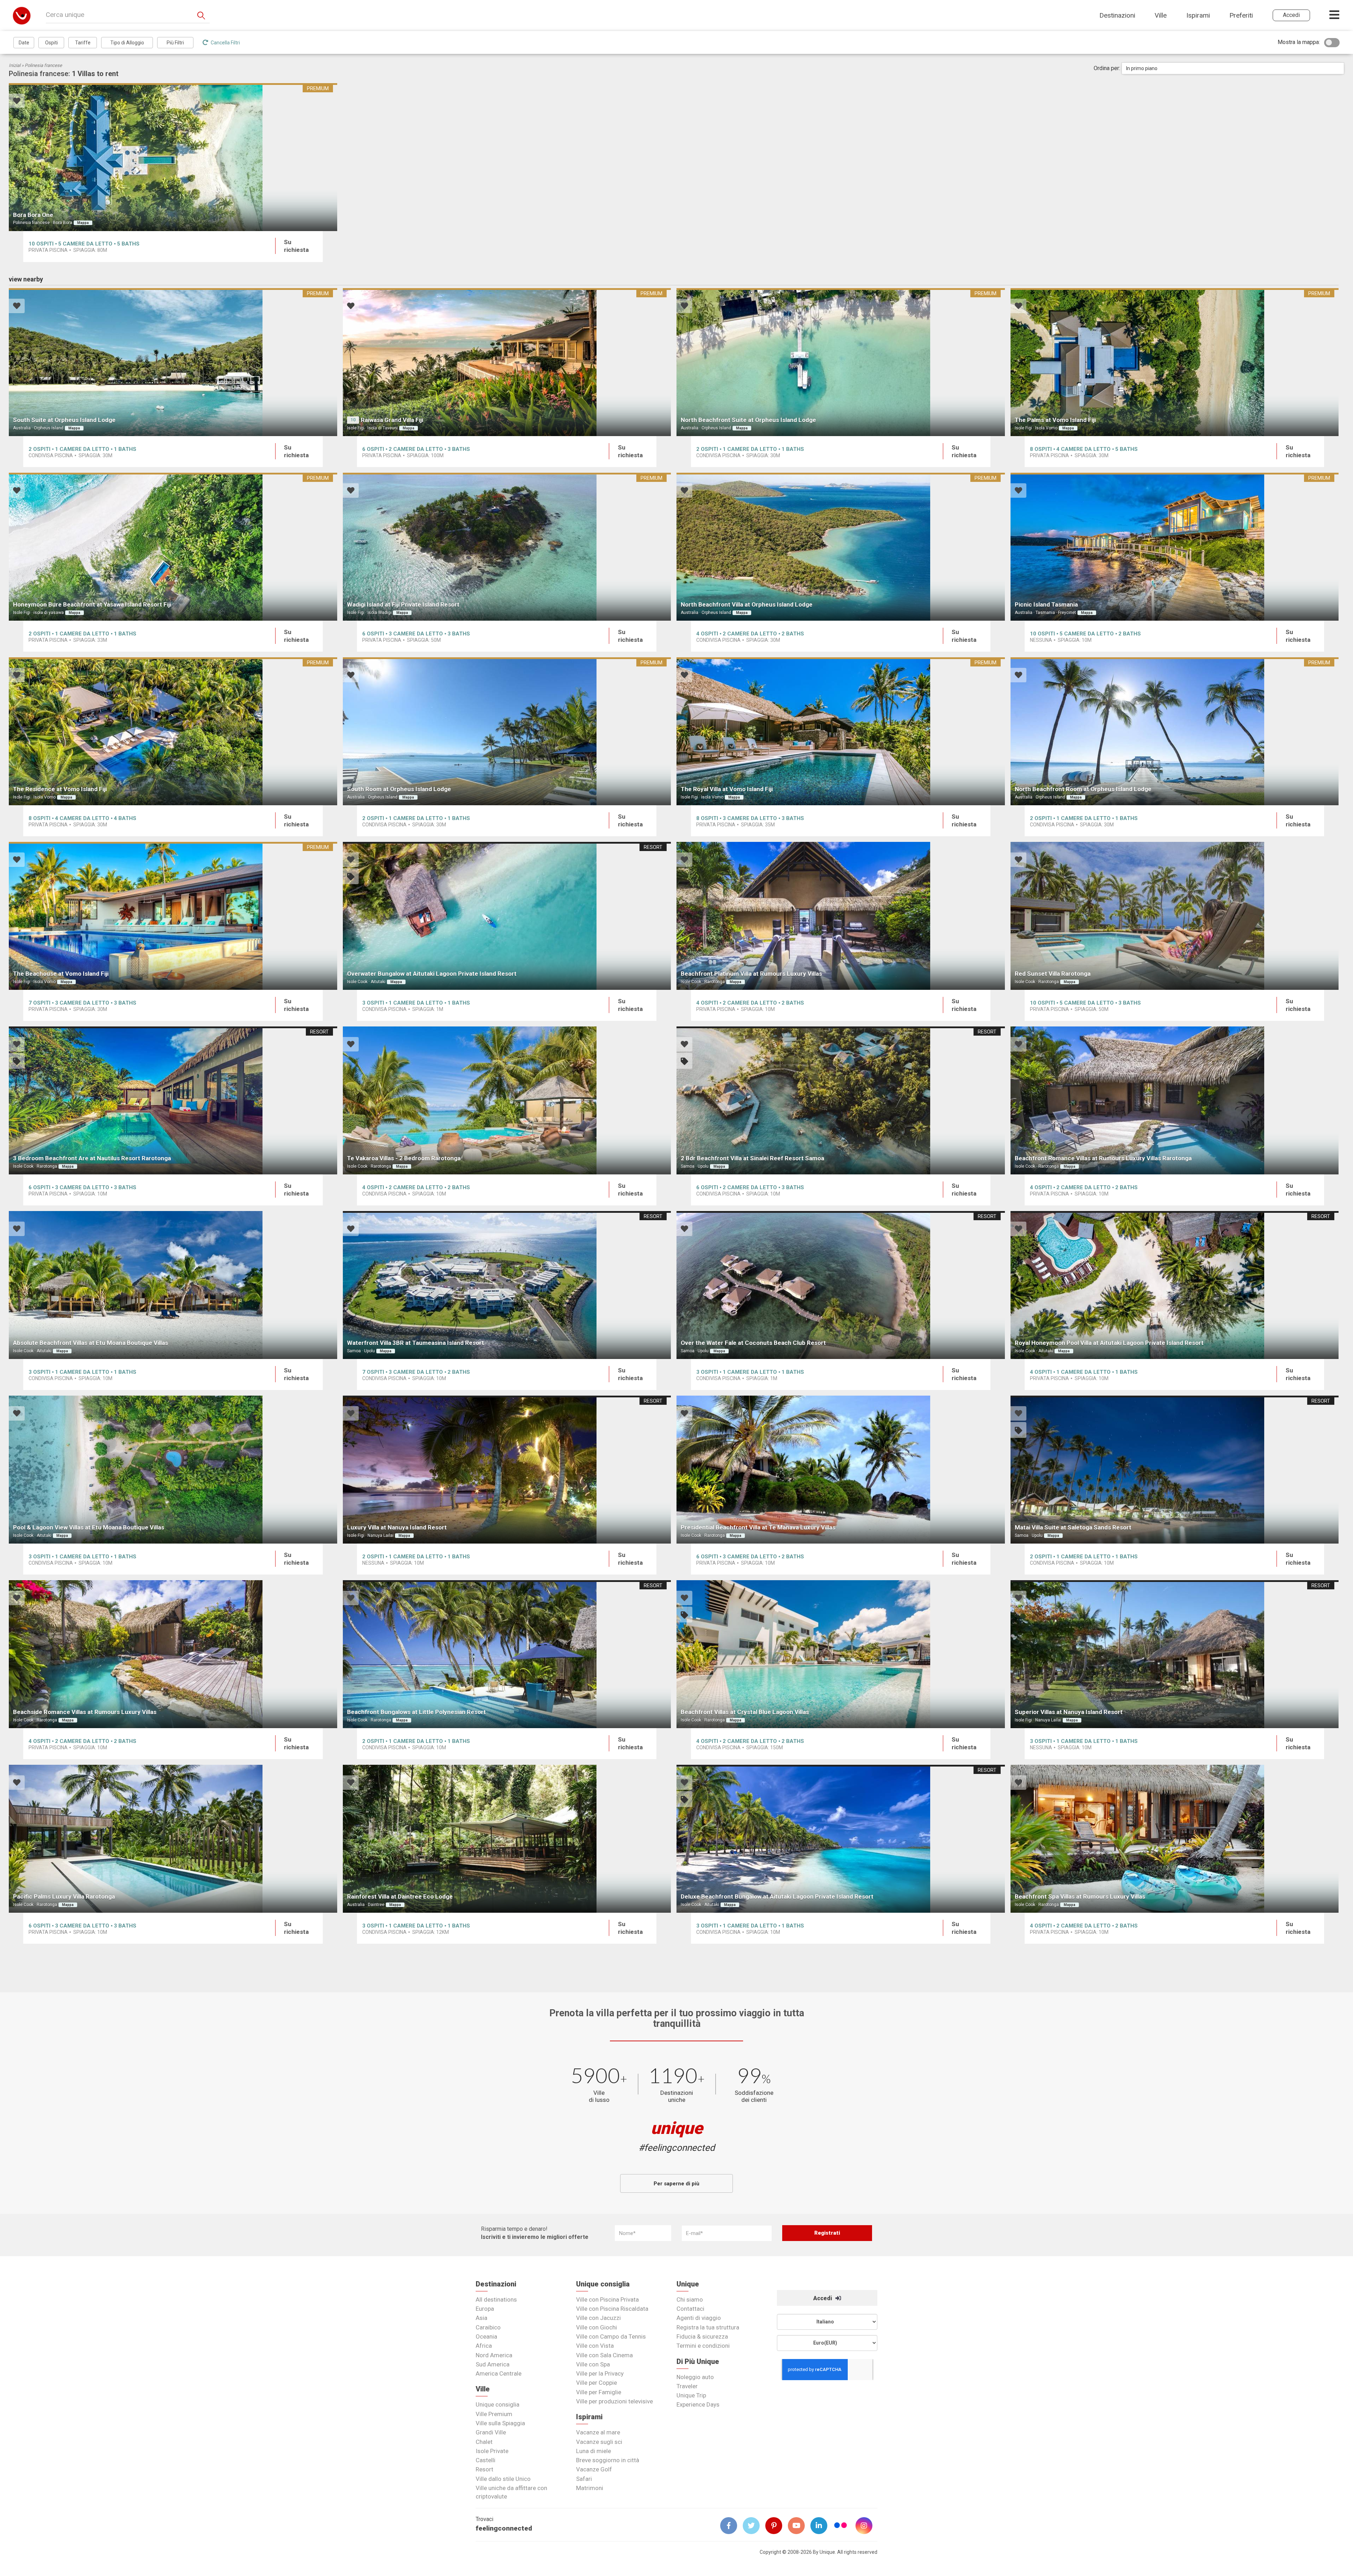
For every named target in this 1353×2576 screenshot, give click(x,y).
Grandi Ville (491, 2432)
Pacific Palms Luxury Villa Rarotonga (64, 1897)
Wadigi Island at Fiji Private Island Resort (403, 604)
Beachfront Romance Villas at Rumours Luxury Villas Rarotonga (1103, 1158)
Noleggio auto (695, 2377)
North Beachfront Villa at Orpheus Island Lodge (747, 604)
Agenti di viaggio (699, 2318)
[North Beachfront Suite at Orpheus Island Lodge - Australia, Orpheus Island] (841, 362)
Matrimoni (590, 2488)
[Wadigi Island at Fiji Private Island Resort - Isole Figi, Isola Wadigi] (507, 547)
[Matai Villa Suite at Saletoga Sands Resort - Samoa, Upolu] (1175, 1470)
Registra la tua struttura (708, 2327)
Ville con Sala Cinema (604, 2355)
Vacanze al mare (598, 2432)
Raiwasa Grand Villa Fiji (392, 420)
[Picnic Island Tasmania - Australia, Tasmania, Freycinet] (1175, 547)
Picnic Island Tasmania (1046, 604)
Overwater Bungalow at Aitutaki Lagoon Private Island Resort (432, 974)
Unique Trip (691, 2395)
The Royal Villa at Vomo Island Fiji (727, 789)
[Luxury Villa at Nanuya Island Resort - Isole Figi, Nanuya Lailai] (507, 1470)
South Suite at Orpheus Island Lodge (64, 420)
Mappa (83, 223)
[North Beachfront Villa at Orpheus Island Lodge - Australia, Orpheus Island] (841, 547)
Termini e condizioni (703, 2346)
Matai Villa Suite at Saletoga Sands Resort (1073, 1527)
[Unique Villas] (22, 15)
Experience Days (698, 2404)
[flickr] (841, 2526)
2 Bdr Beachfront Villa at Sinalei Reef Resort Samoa (752, 1158)
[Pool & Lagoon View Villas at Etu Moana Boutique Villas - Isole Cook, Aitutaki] (173, 1470)
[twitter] (754, 2526)
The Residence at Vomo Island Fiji (60, 789)
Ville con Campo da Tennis (611, 2336)
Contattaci (690, 2309)
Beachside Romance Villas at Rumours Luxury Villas (85, 1712)
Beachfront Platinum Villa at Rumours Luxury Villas (751, 974)
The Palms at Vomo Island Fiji (1055, 420)
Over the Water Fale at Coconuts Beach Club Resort (753, 1343)
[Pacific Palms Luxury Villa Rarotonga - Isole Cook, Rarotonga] (173, 1839)
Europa (485, 2309)
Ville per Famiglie (599, 2392)
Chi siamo (690, 2299)
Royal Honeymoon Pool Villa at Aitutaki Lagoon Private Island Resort (1109, 1343)
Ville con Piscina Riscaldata (612, 2309)
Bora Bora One (33, 215)
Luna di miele (594, 2451)
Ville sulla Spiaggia (500, 2423)
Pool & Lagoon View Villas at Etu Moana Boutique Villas (89, 1527)
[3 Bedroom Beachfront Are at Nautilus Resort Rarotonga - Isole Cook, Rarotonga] (173, 1100)
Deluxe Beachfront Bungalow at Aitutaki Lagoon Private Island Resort (777, 1897)
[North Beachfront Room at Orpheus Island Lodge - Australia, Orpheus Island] (1175, 731)
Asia (481, 2318)
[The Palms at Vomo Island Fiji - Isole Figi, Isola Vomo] (1175, 362)
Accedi (823, 2298)
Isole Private (492, 2451)
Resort (484, 2469)
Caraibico (488, 2327)
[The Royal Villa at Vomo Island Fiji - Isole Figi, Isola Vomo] (841, 731)
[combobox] (1233, 68)
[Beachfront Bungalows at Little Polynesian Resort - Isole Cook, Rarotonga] (507, 1654)
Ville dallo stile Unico (503, 2479)
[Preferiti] (17, 102)
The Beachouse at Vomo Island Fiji (61, 974)
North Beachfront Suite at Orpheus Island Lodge (748, 420)
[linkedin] (822, 2526)
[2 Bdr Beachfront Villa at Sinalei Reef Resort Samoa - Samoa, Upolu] (841, 1100)
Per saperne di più (676, 2184)
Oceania (486, 2336)
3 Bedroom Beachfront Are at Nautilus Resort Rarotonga (92, 1158)
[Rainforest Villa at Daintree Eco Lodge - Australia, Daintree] (507, 1839)
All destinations (496, 2299)
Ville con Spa (593, 2364)
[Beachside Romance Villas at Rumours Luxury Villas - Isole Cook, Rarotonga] (173, 1654)
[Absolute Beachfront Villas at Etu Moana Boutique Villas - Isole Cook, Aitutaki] (173, 1285)
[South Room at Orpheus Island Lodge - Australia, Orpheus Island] (507, 731)
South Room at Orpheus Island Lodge (399, 789)
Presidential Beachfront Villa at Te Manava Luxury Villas (758, 1527)
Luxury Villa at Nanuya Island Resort (397, 1527)
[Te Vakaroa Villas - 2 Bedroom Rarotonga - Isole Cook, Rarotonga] (507, 1100)
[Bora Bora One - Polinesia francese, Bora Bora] (173, 157)
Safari (584, 2479)
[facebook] (731, 2526)
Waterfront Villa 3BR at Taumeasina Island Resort (416, 1343)
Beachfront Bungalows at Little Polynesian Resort (416, 1712)
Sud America (493, 2364)
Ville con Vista (595, 2346)
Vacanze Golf (594, 2469)
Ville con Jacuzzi (598, 2318)
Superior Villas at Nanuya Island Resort (1069, 1712)
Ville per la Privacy (600, 2373)
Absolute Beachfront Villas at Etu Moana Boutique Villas (91, 1343)
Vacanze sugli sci (599, 2442)
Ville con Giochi (597, 2327)
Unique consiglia (498, 2404)
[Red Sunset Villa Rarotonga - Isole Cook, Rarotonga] (1175, 916)
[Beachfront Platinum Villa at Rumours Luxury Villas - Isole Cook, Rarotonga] (841, 916)
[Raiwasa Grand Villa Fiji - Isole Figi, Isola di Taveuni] (507, 362)
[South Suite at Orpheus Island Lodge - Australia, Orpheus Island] (173, 362)
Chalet (484, 2442)
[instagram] (867, 2526)
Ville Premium (494, 2414)
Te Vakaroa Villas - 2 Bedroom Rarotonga (404, 1158)
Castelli (486, 2460)
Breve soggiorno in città (608, 2460)
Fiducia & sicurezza (702, 2336)
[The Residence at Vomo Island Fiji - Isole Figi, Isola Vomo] (173, 731)
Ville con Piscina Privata (607, 2299)
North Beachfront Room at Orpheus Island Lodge (1083, 789)
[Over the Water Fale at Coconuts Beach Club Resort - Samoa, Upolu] (841, 1285)
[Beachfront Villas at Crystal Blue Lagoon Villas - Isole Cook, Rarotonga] (841, 1654)
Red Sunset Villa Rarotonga (1053, 974)
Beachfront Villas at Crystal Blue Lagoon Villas (745, 1712)
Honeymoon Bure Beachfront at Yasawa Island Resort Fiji (92, 604)
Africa (484, 2346)
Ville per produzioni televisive (614, 2401)
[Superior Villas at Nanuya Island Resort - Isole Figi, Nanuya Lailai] (1175, 1654)
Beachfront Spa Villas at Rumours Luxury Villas (1080, 1897)
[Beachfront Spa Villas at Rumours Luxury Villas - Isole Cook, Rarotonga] (1175, 1839)
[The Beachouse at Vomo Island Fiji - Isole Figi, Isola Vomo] (173, 916)
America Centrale (499, 2373)
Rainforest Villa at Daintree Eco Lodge (400, 1897)
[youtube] (799, 2526)
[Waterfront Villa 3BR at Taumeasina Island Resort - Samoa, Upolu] (507, 1285)
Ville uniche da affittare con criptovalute (511, 2492)
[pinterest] (777, 2526)
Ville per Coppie (597, 2383)
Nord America (494, 2355)
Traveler (687, 2386)
